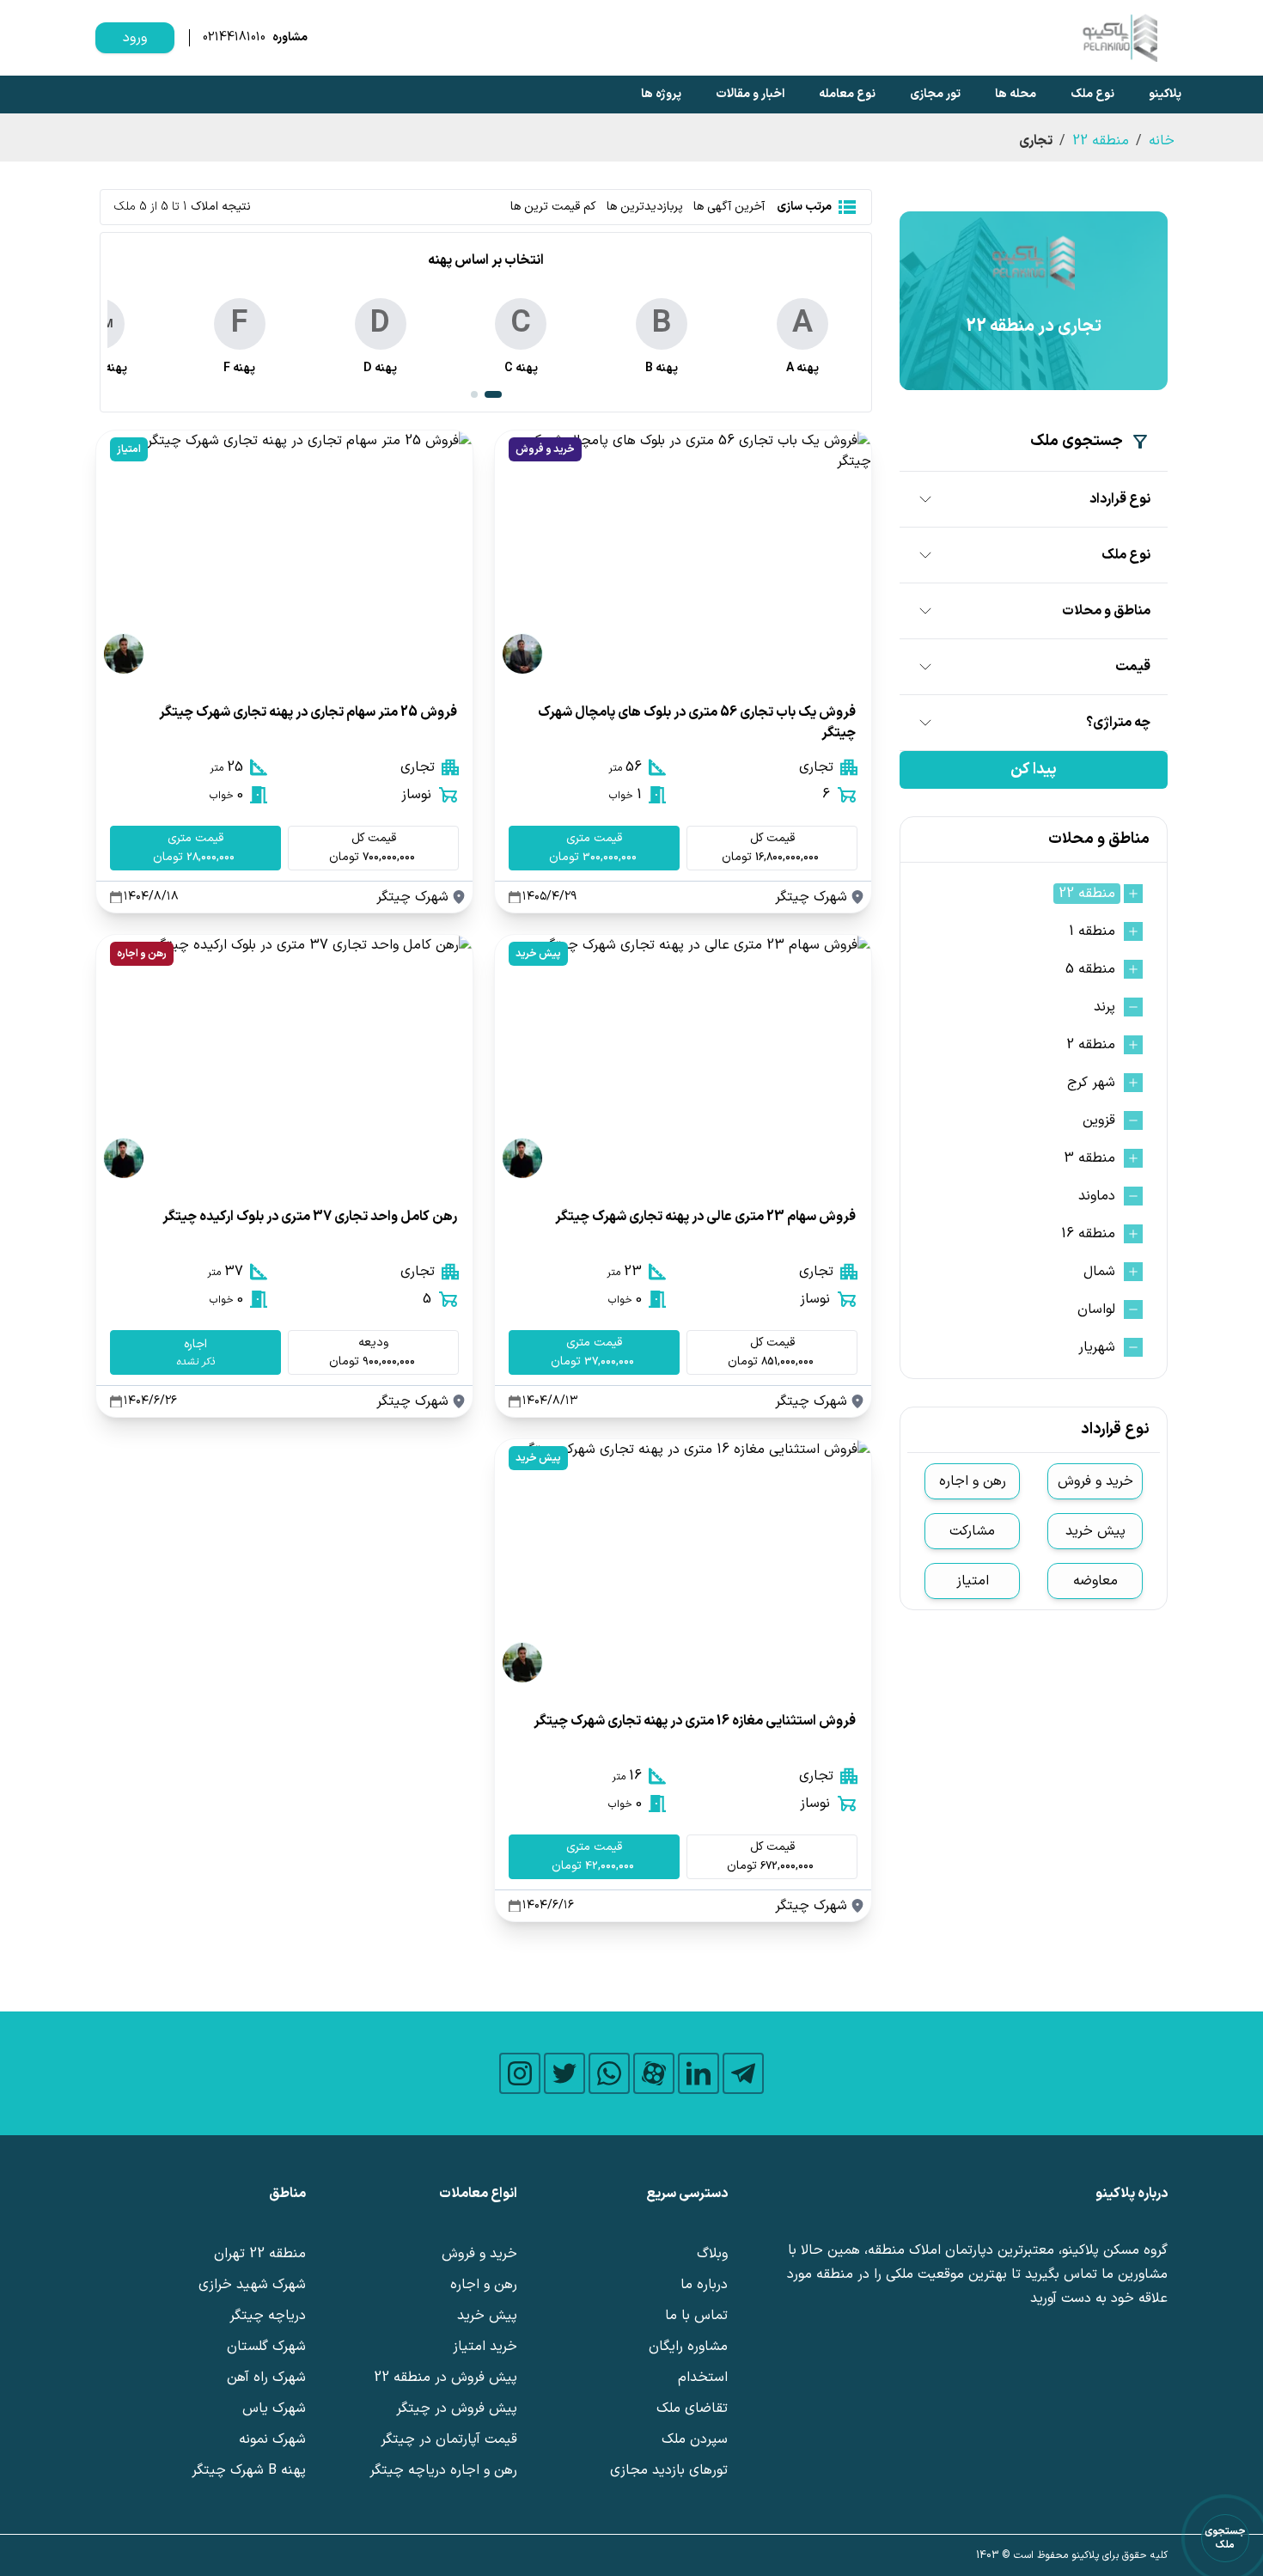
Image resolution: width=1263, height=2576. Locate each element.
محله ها (1016, 94)
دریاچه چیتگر (268, 2316)
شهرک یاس (274, 2408)
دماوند (1097, 1196)
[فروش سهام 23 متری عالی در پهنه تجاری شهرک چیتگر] (683, 1060)
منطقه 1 (1092, 931)
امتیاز (129, 449)
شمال (1099, 1272)
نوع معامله (847, 94)
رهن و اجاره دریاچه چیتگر (443, 2470)
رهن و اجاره (142, 954)
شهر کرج (1091, 1083)
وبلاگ (712, 2254)
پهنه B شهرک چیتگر (249, 2470)
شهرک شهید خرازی (252, 2285)
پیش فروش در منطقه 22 (445, 2378)
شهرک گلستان (266, 2347)
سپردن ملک (695, 2439)
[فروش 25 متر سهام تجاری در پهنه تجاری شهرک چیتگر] (284, 556)
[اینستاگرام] (520, 2073)
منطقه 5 (1090, 969)
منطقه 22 (1101, 141)
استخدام (703, 2378)
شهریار (1097, 1347)
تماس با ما (696, 2316)
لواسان (1096, 1309)
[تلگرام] (743, 2073)
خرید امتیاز (485, 2347)
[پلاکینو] (1120, 38)
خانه (1162, 141)
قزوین (1099, 1120)
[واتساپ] (609, 2073)
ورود (135, 38)
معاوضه (1095, 1581)
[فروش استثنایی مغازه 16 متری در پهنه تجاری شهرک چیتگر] (683, 1565)
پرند (1104, 1007)
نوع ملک (1092, 94)
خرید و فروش (545, 449)
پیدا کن (1034, 769)
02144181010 (234, 38)
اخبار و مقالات (750, 94)
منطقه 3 (1089, 1158)
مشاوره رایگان (688, 2347)
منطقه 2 (1091, 1045)
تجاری (816, 767)
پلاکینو (1165, 94)
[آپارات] (654, 2073)
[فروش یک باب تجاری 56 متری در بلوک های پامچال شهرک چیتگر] (683, 556)
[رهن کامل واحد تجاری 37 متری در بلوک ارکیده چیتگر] (284, 1060)
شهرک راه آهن (266, 2378)
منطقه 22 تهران (260, 2254)
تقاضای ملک (692, 2408)
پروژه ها (661, 94)
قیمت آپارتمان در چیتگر (449, 2439)
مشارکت (972, 1531)
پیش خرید (538, 954)
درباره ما (704, 2285)
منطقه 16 (1088, 1234)
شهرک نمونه (272, 2439)
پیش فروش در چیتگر (457, 2408)
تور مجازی (935, 94)
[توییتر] (564, 2073)
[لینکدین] (699, 2073)
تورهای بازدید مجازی (669, 2470)
